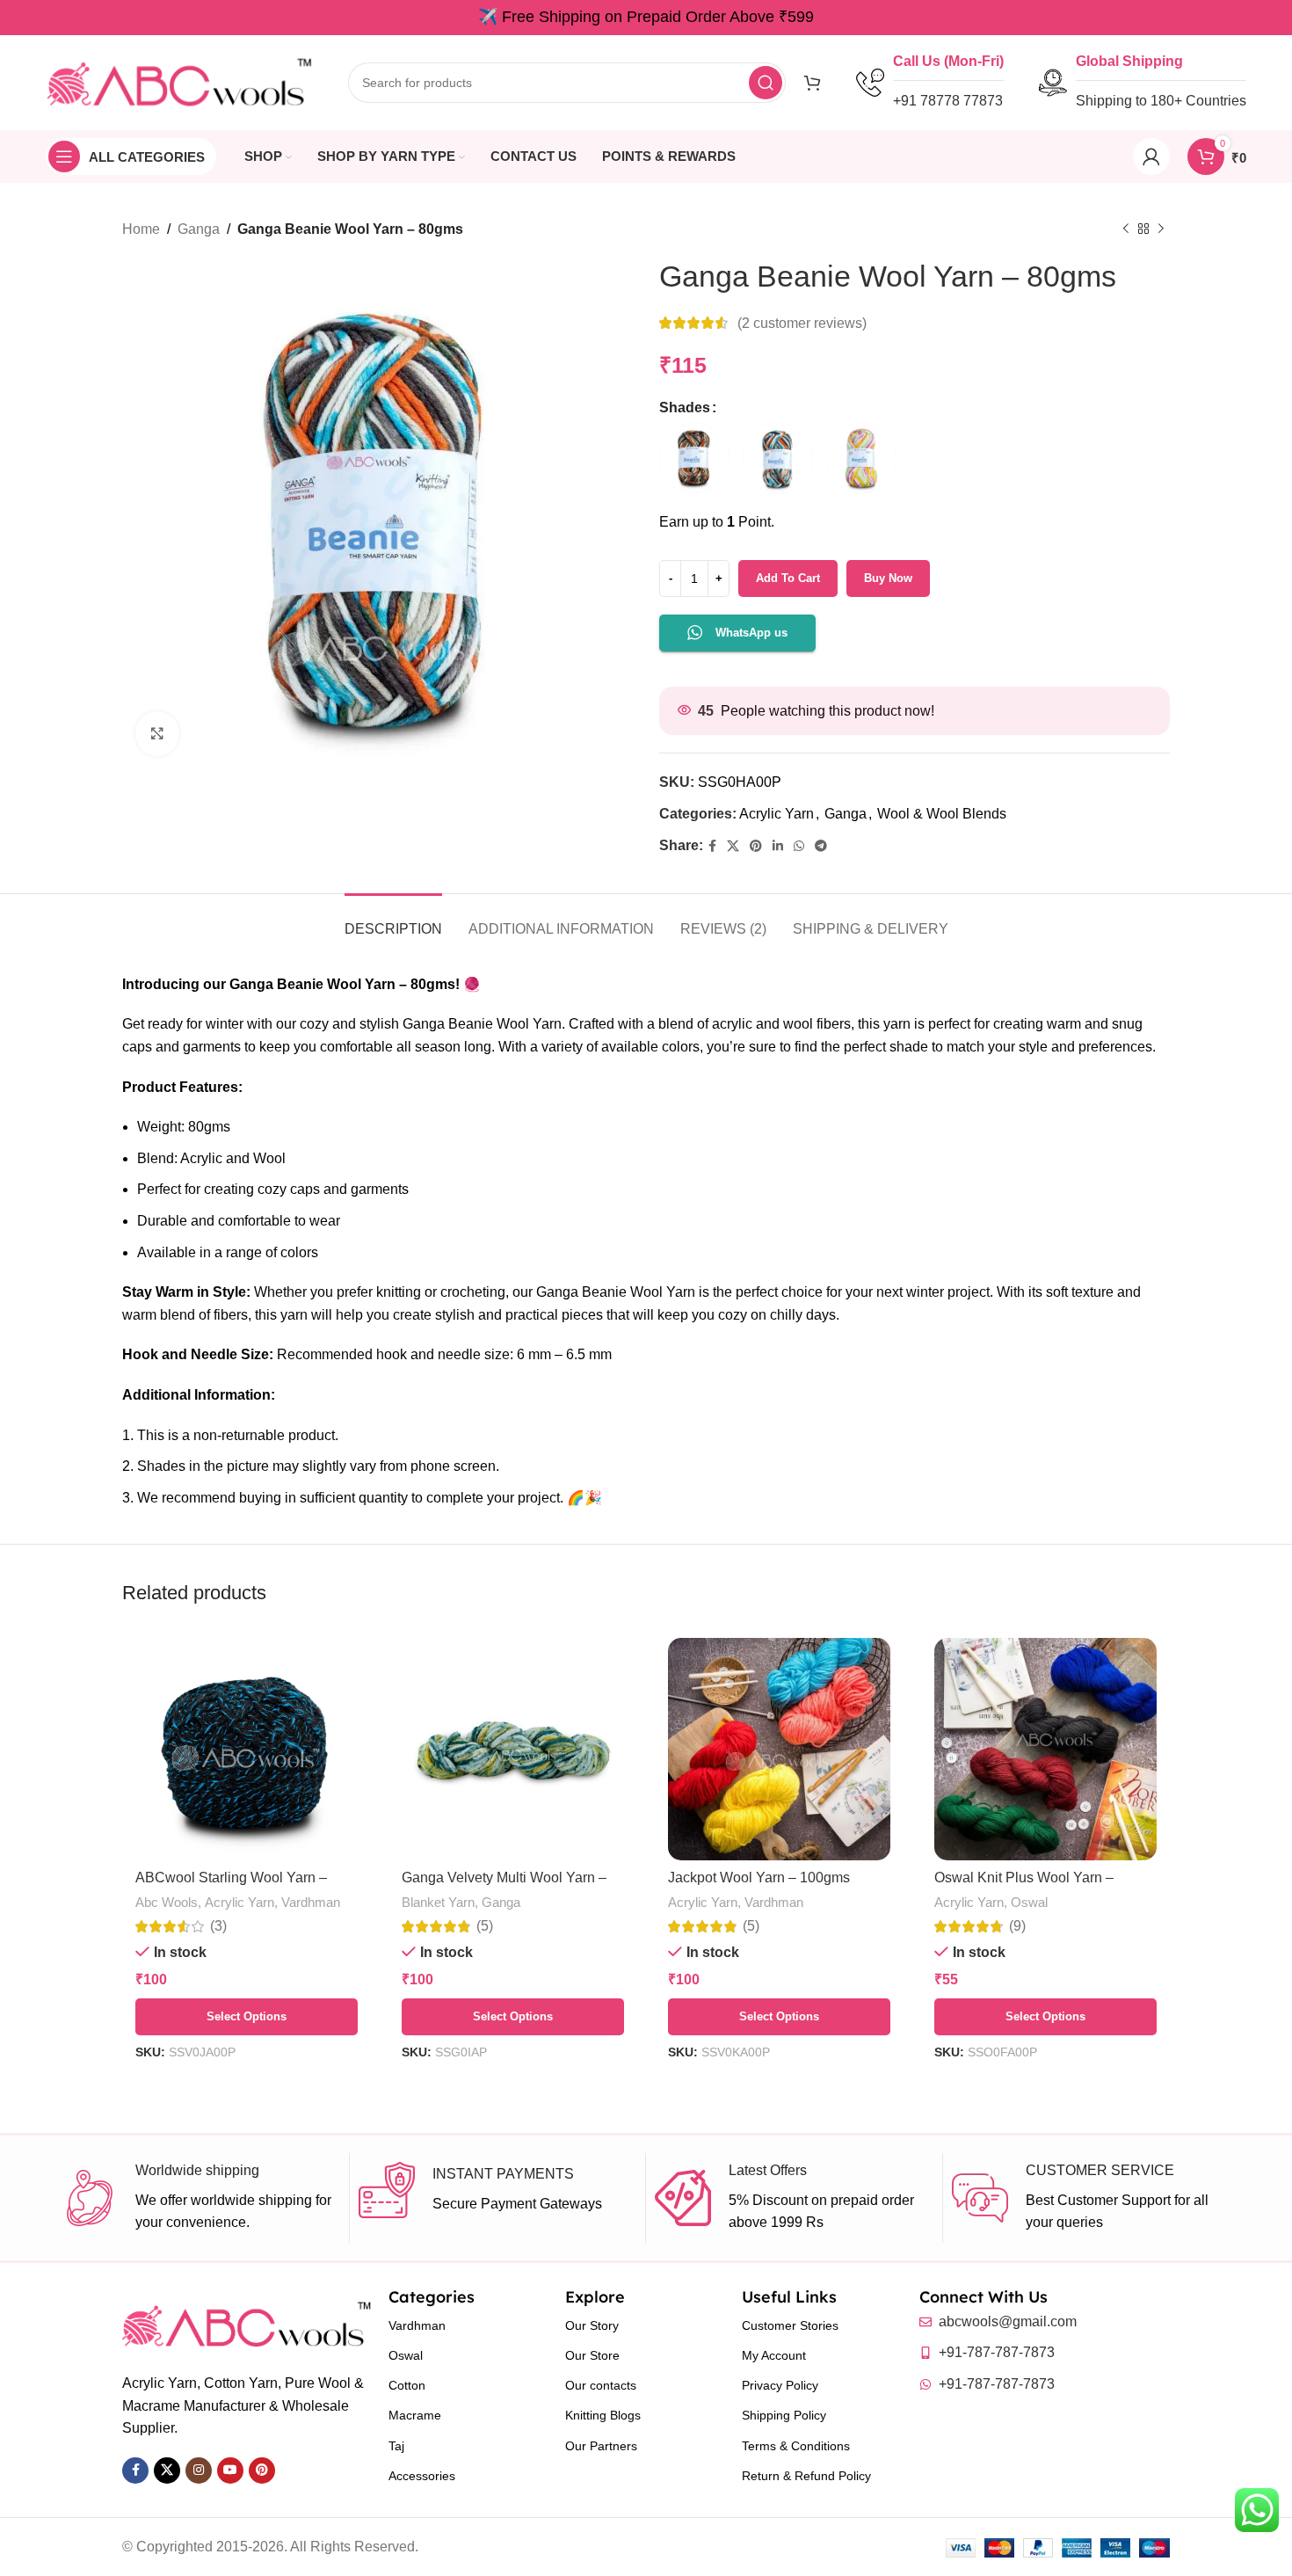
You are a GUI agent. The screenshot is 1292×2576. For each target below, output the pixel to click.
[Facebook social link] (712, 846)
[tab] (393, 920)
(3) (218, 1926)
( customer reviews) (802, 323)
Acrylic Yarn (777, 814)
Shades (685, 408)
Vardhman (311, 1902)
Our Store (592, 2355)
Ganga (199, 229)
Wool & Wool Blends (942, 814)
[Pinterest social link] (756, 846)
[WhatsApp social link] (799, 846)
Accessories (422, 2476)
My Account (774, 2355)
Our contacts (601, 2385)
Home (141, 229)
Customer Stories (790, 2325)
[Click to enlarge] (157, 733)
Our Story (592, 2325)
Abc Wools (167, 1902)
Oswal (1029, 1902)
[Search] (766, 83)
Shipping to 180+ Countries (1161, 101)
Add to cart (788, 578)
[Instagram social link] (199, 2470)
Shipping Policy (784, 2415)
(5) (485, 1926)
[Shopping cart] (812, 83)
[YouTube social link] (230, 2470)
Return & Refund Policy (806, 2476)
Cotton (407, 2385)
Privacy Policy (780, 2385)
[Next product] (1161, 229)
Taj (396, 2446)
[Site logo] (179, 81)
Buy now (888, 578)
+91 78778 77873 (948, 101)
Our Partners (601, 2446)
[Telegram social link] (821, 846)
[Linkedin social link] (778, 846)
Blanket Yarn (438, 1902)
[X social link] (733, 846)
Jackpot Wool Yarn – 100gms (759, 1877)
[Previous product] (1126, 229)
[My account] (1151, 156)
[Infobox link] (201, 2198)
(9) (1017, 1926)
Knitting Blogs (603, 2415)
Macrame (415, 2415)
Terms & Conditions (796, 2446)
